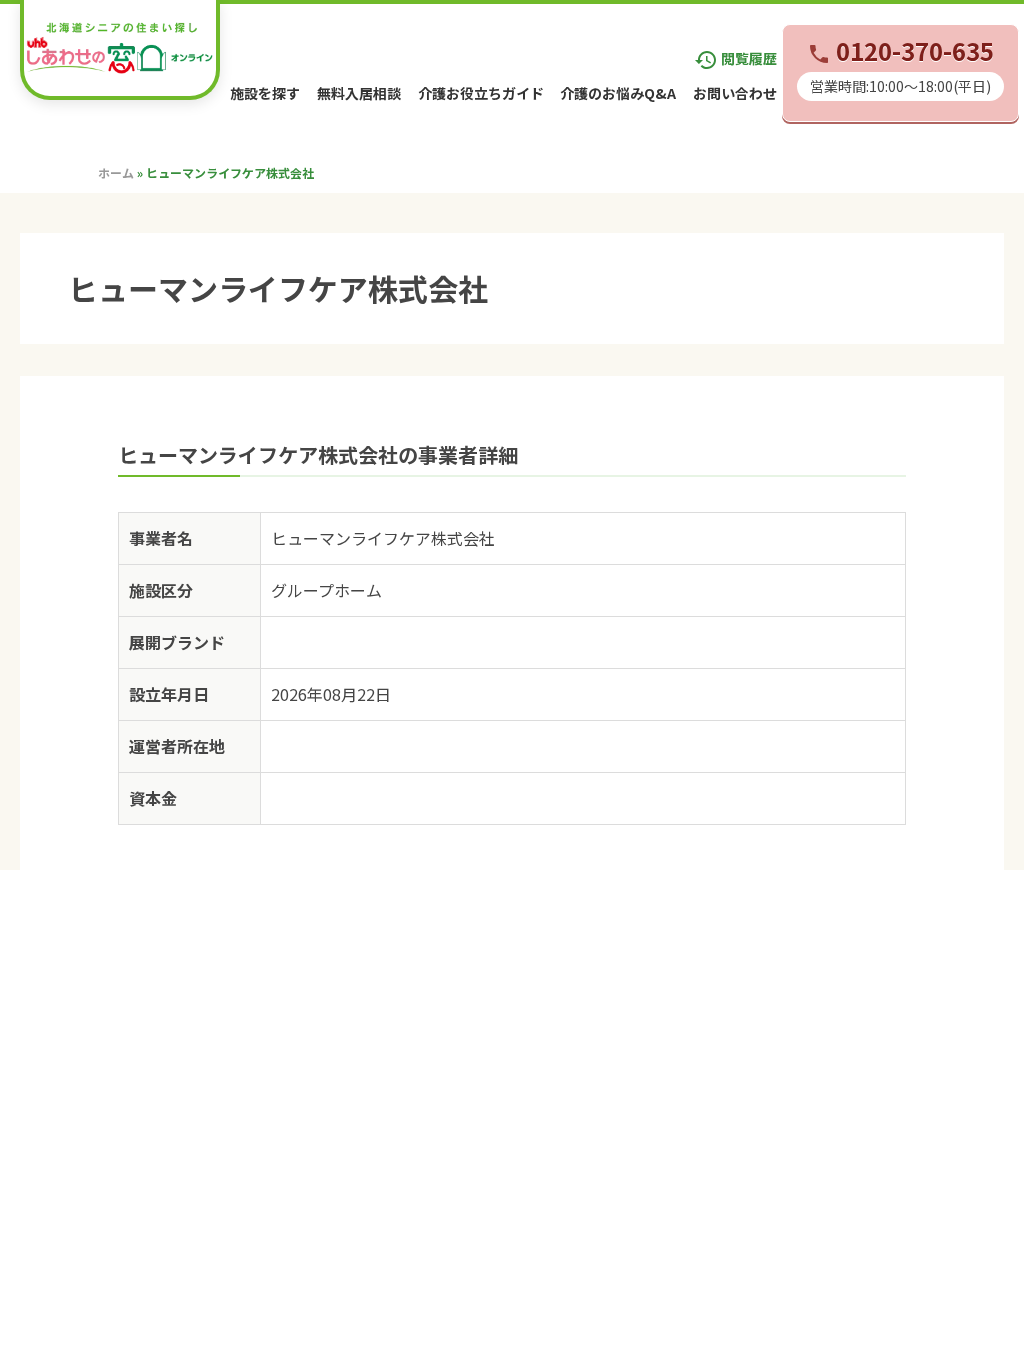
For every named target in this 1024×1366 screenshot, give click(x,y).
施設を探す (265, 93)
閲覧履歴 (735, 58)
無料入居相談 (359, 93)
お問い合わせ (735, 93)
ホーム (116, 172)
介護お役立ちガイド (481, 93)
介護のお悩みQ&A (618, 93)
